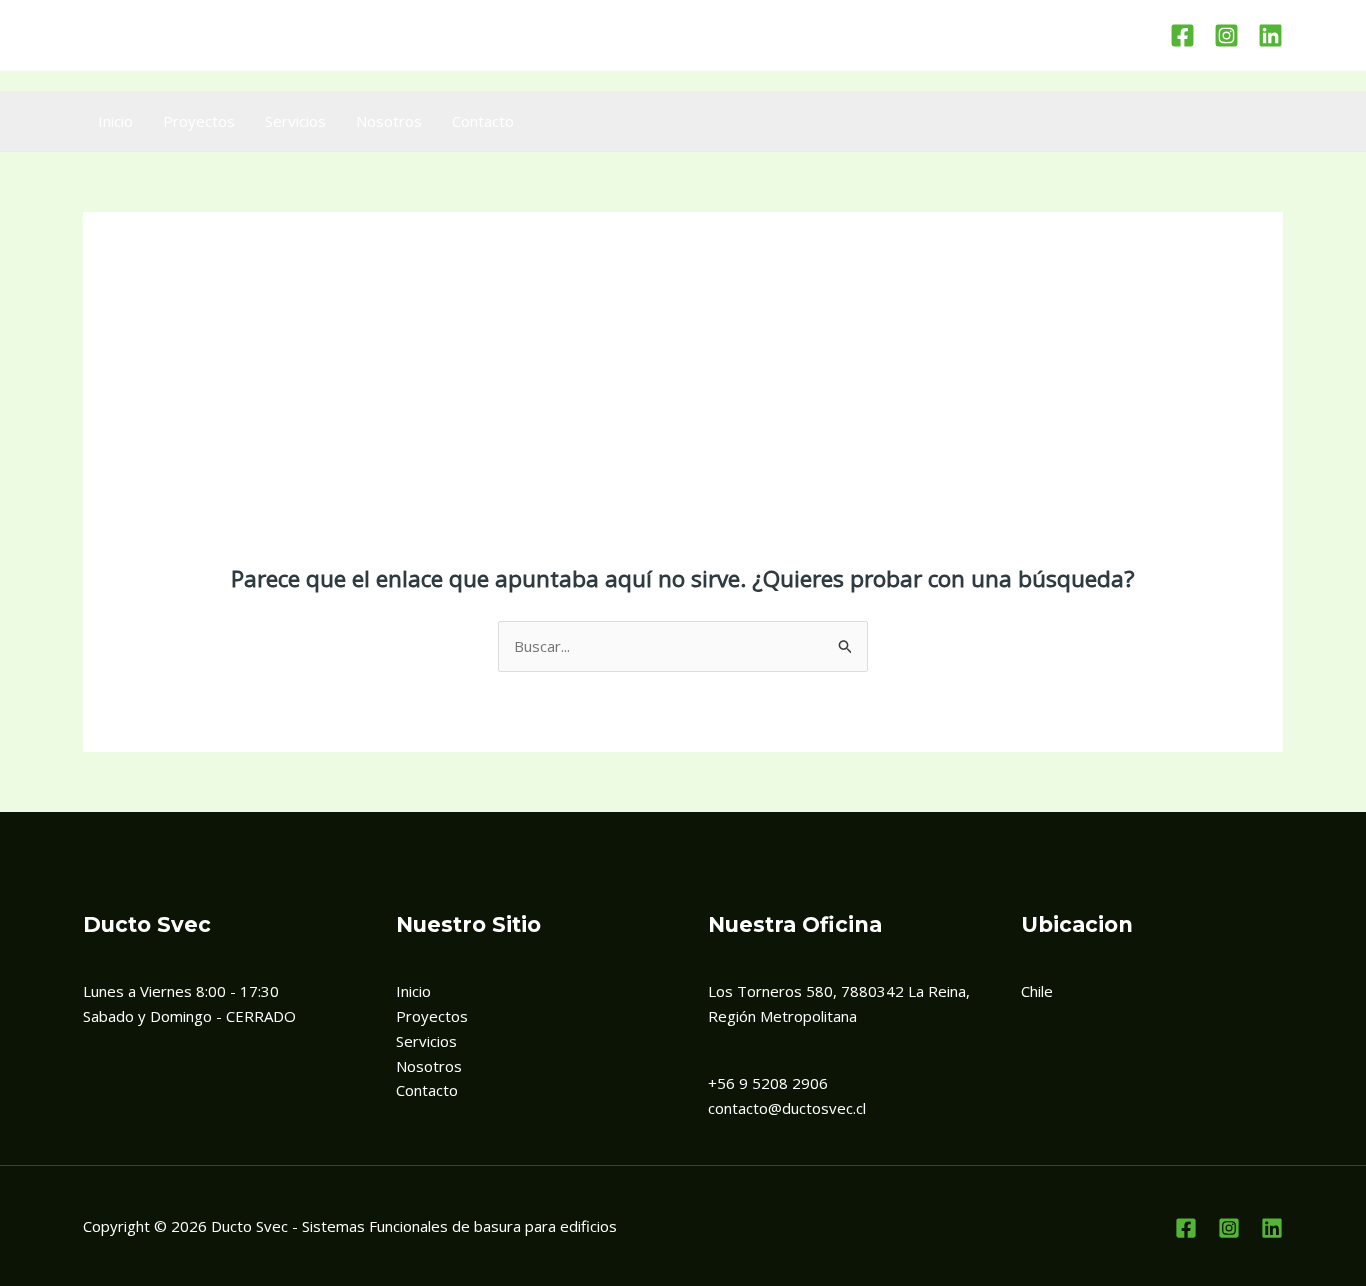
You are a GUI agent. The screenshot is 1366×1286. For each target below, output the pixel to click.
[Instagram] (1226, 35)
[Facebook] (1182, 35)
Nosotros (389, 121)
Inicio (115, 121)
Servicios (295, 121)
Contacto (483, 121)
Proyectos (199, 121)
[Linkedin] (1270, 35)
